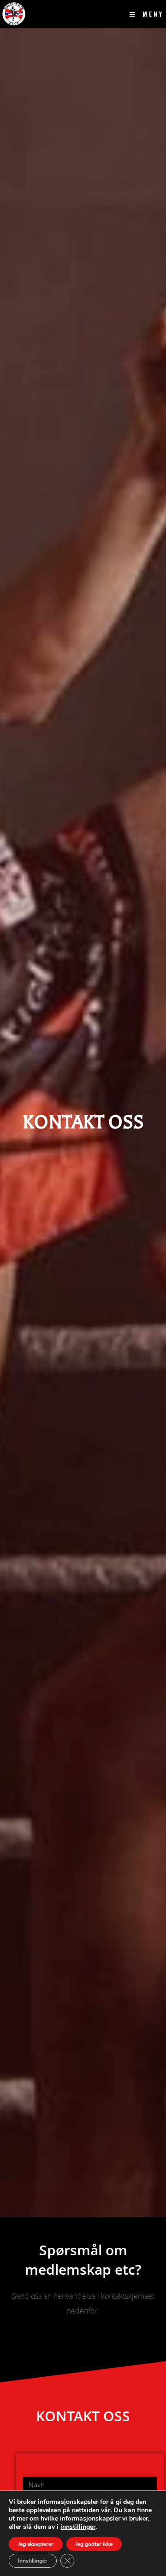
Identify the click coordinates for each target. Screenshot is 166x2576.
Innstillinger (33, 2561)
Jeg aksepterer (36, 2544)
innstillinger (78, 2527)
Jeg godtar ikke (94, 2544)
